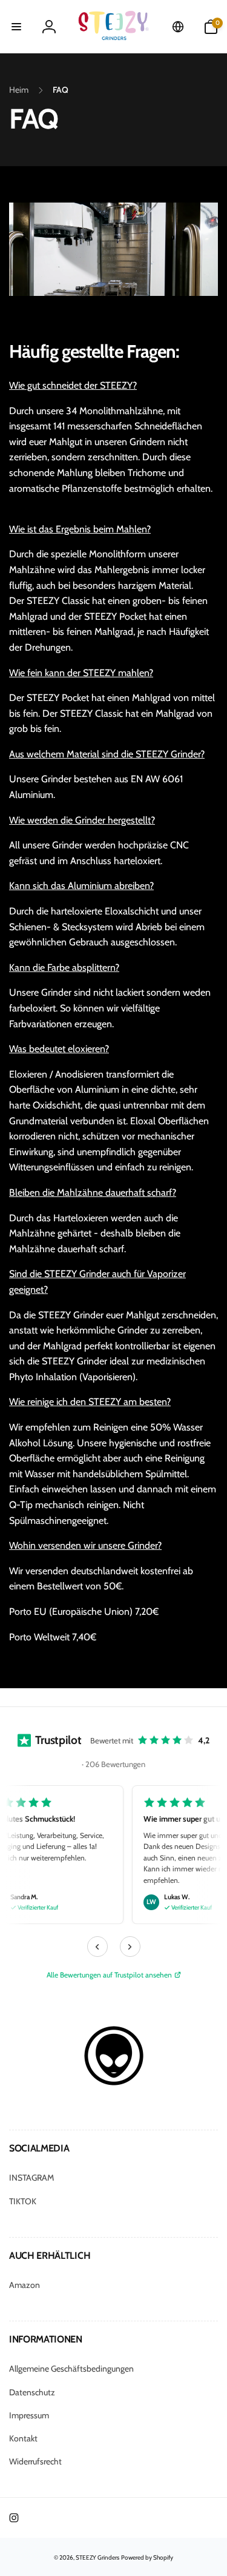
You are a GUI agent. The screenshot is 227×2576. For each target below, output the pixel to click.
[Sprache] (178, 27)
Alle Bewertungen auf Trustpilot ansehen (109, 1975)
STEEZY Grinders (97, 2558)
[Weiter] (130, 1947)
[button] (16, 27)
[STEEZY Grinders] (114, 2083)
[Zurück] (97, 1947)
